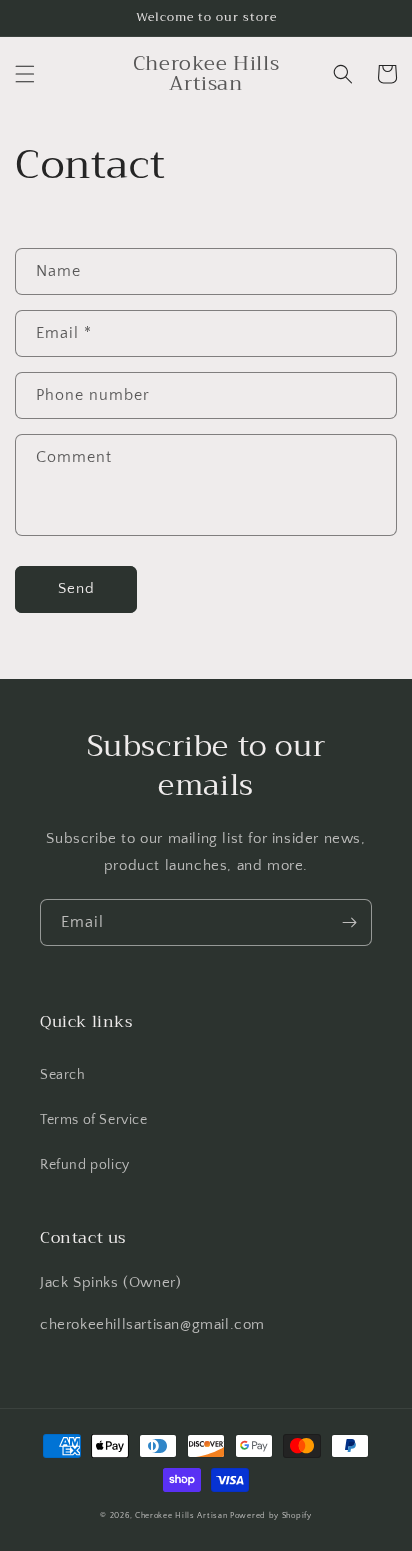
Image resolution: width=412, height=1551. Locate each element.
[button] (25, 74)
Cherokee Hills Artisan (181, 1515)
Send (76, 588)
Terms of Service (94, 1120)
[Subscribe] (349, 922)
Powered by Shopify (271, 1515)
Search (63, 1075)
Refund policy (85, 1165)
